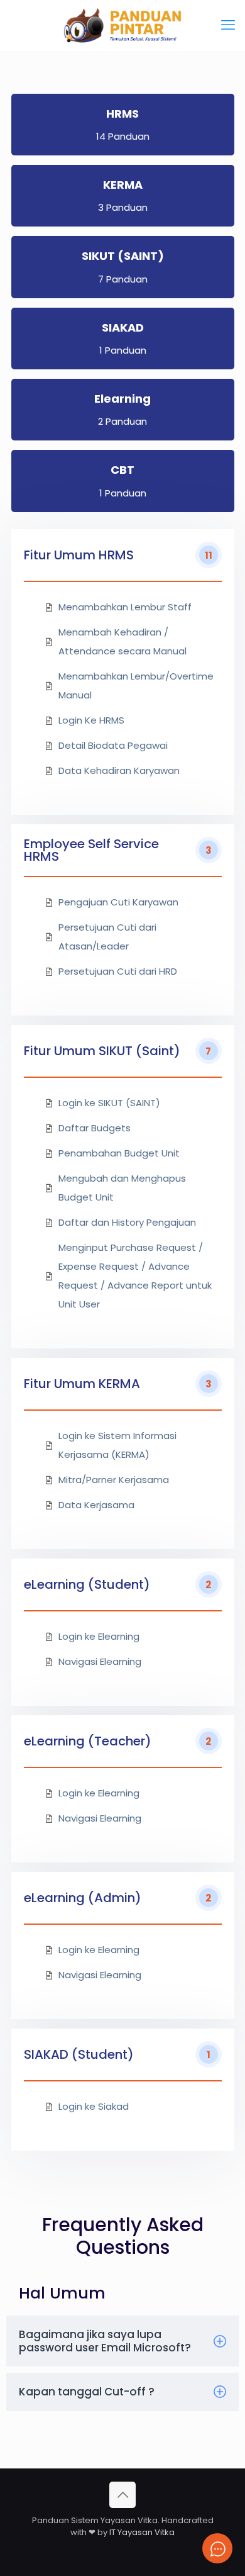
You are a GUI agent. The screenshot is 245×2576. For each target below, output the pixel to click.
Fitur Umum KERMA (82, 1384)
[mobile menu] (228, 25)
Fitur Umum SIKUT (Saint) (102, 1051)
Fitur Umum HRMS (79, 555)
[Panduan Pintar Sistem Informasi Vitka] (122, 25)
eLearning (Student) (87, 1584)
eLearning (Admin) (83, 1898)
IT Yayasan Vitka (142, 2532)
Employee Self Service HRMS (91, 850)
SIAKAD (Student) (79, 2054)
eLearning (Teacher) (88, 1741)
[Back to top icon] (122, 2495)
